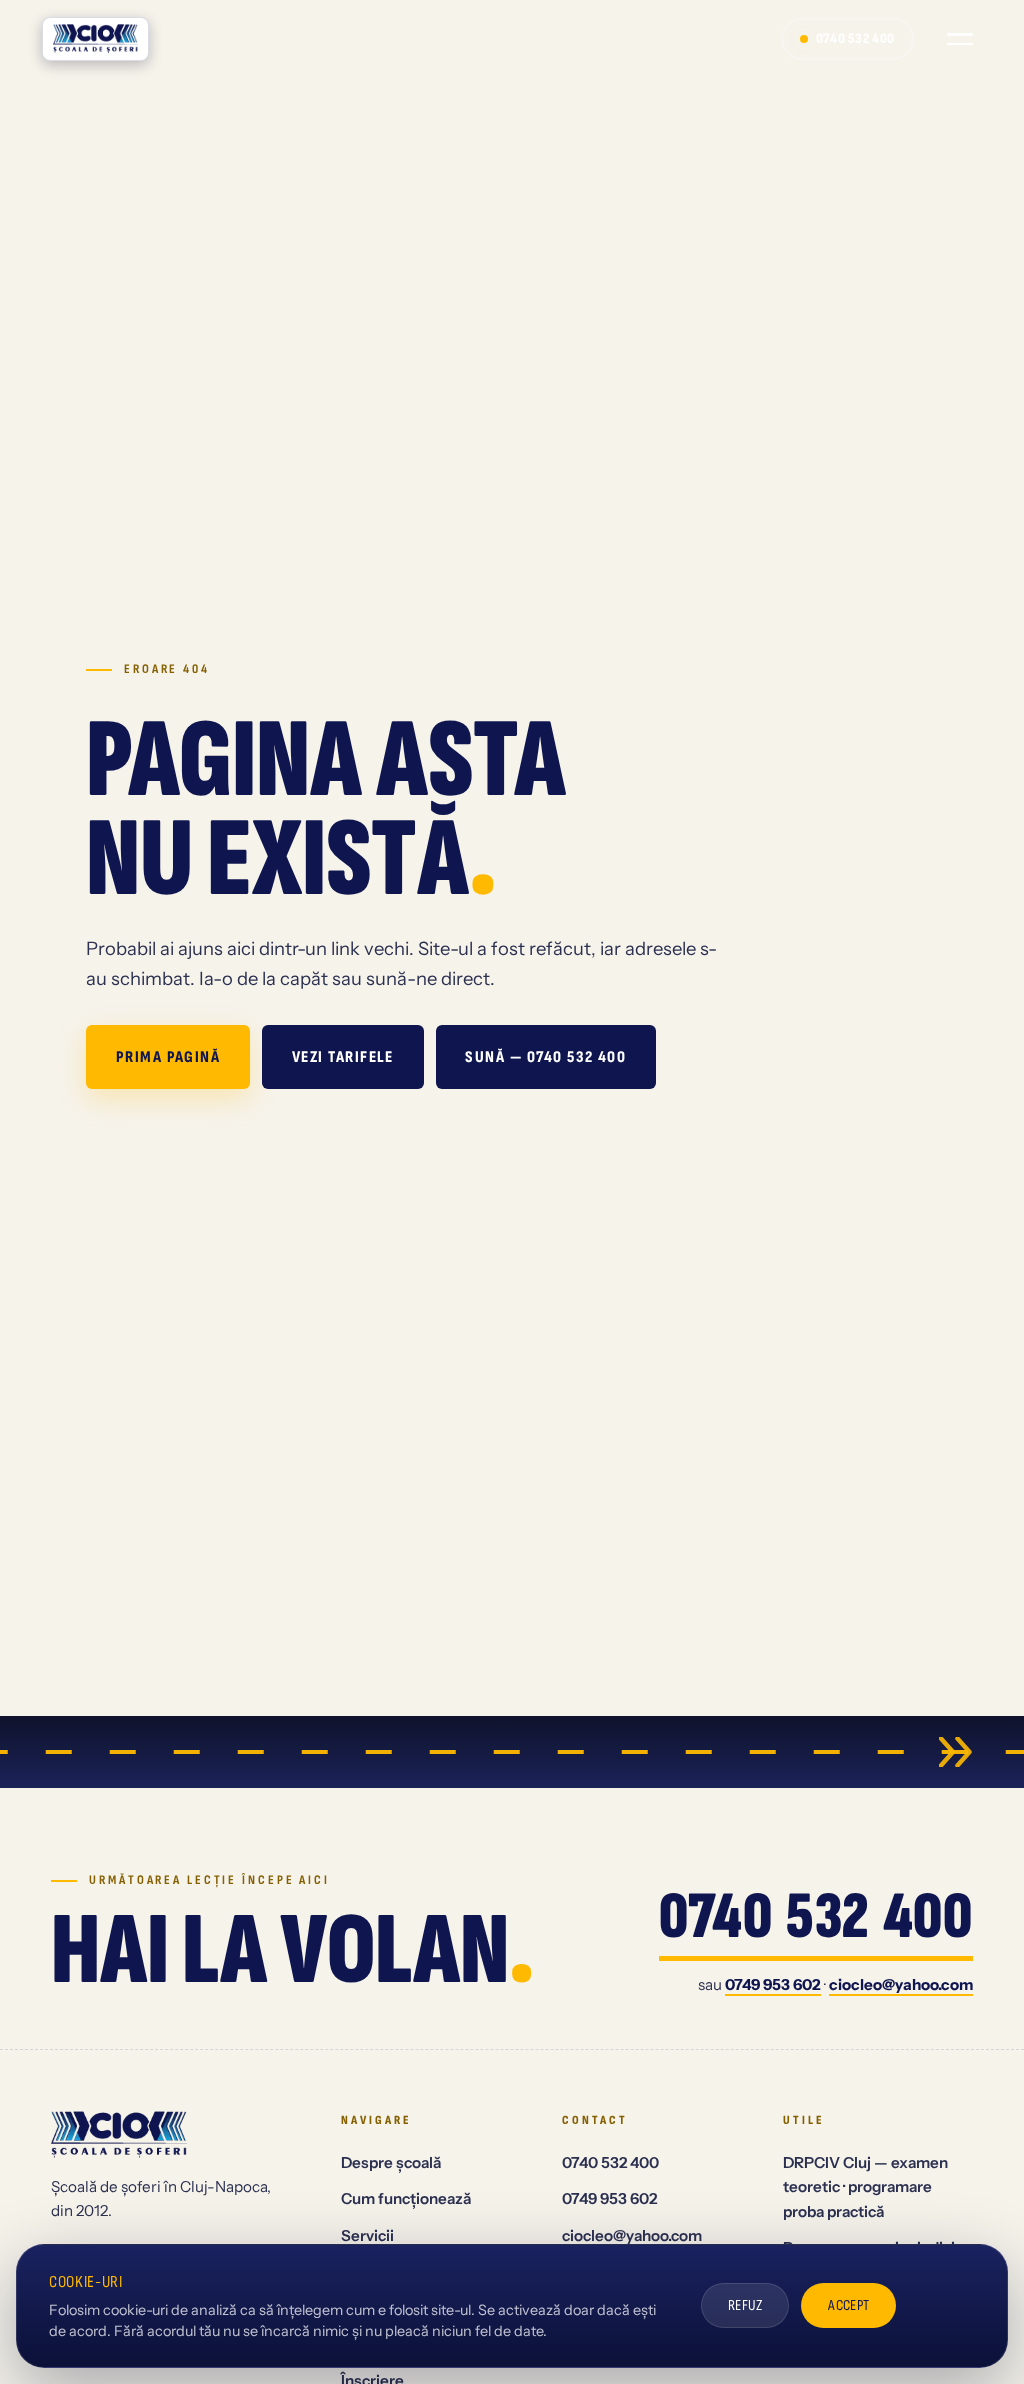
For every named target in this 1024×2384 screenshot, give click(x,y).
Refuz (745, 2305)
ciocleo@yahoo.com (901, 1984)
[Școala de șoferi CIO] (95, 39)
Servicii (367, 2235)
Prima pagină (168, 1057)
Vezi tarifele (343, 1057)
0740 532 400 (855, 38)
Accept (849, 2305)
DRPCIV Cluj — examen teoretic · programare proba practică (865, 2187)
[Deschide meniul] (960, 39)
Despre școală (391, 2162)
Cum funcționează (406, 2198)
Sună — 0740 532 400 (545, 1057)
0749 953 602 (773, 1984)
